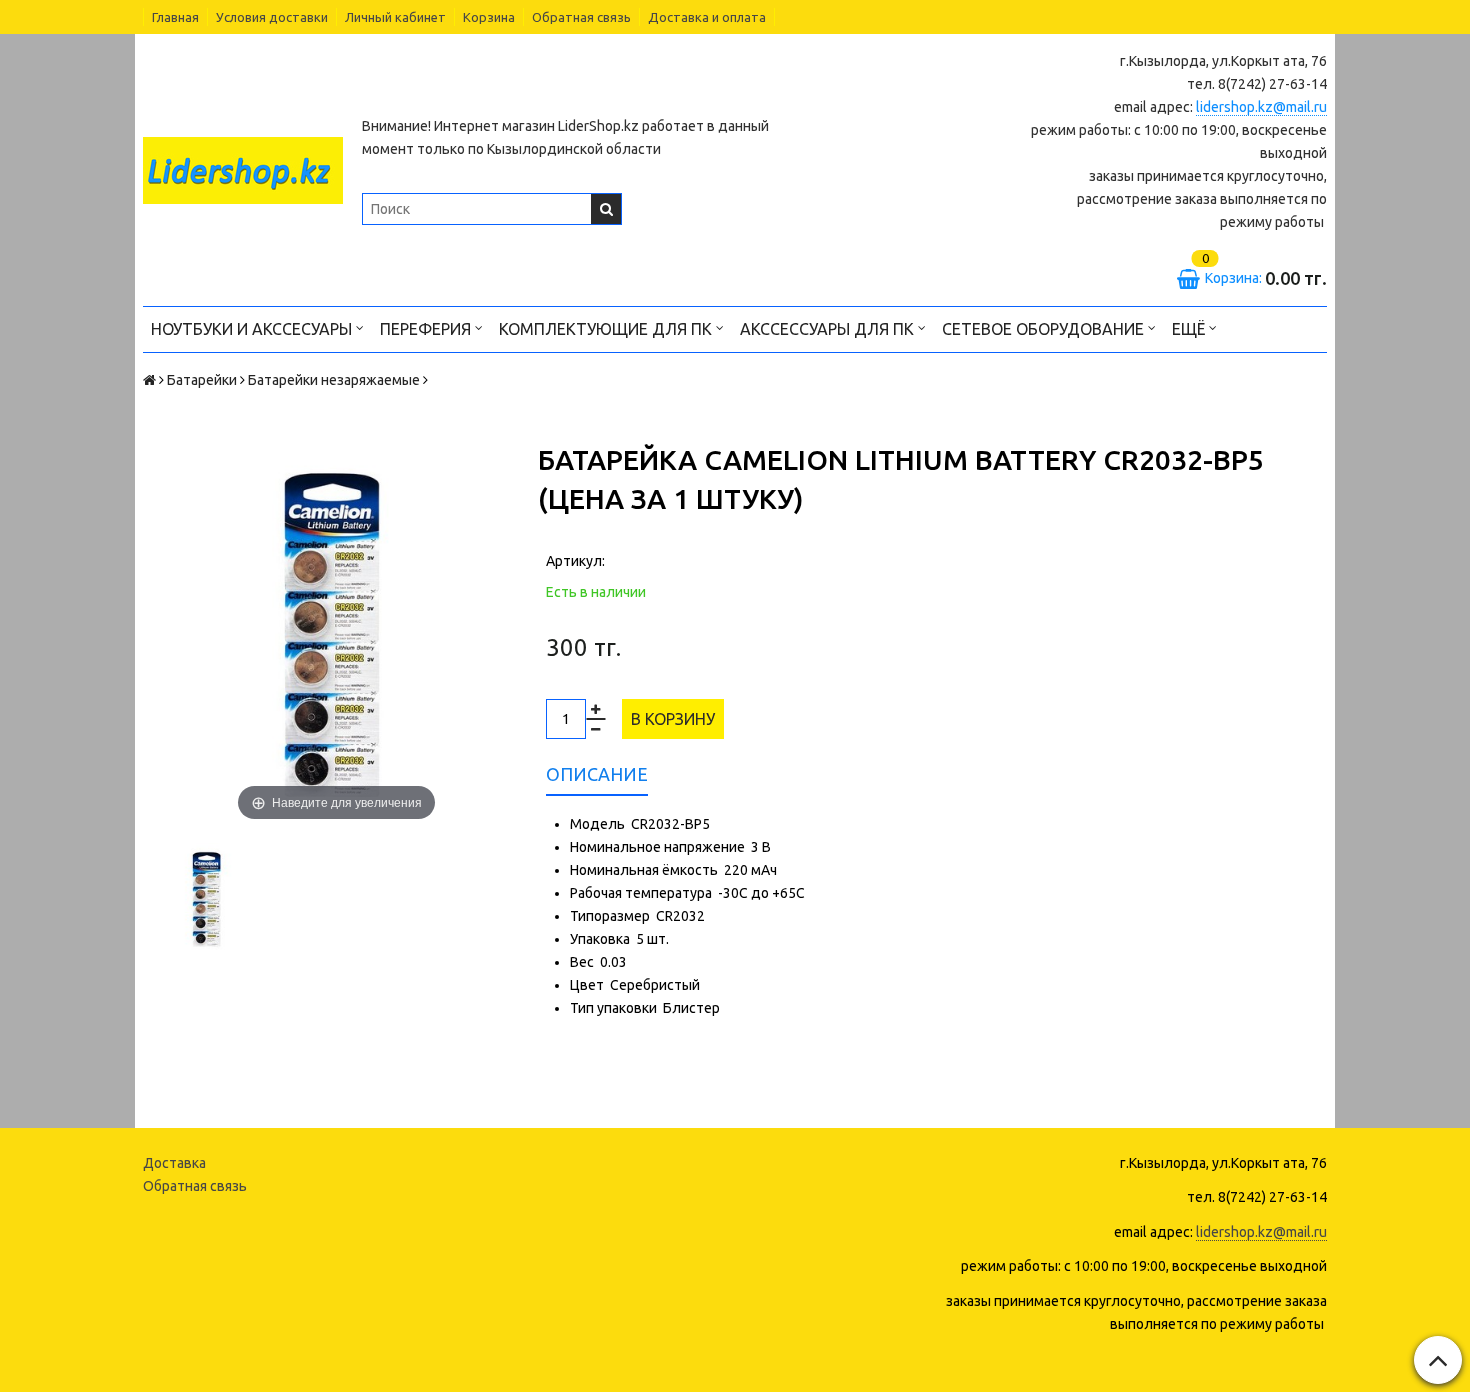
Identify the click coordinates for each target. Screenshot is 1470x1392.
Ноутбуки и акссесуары (253, 329)
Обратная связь (581, 17)
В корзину (673, 719)
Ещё (1188, 329)
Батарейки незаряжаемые (334, 380)
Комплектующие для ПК (607, 329)
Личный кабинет (395, 17)
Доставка (174, 1163)
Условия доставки (272, 17)
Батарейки (202, 380)
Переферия (427, 329)
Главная (175, 17)
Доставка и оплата (707, 17)
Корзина (489, 17)
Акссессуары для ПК (829, 329)
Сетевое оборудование (1045, 329)
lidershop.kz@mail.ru (1261, 107)
